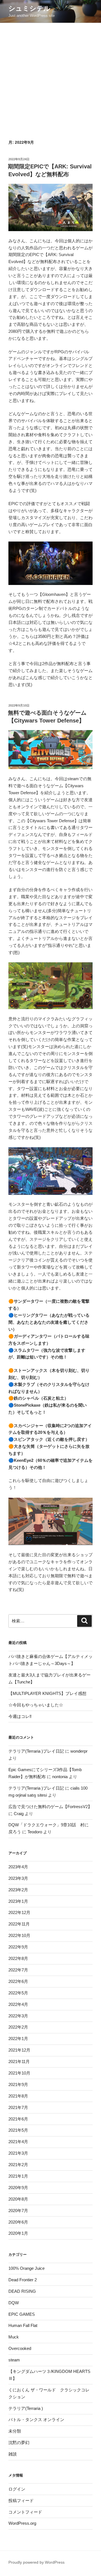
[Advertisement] (50, 76)
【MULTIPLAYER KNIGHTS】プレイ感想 (47, 1693)
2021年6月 (18, 2119)
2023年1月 (18, 1901)
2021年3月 (18, 2153)
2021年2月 (18, 2165)
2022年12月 (19, 1912)
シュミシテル (29, 8)
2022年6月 (18, 1981)
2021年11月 (19, 2062)
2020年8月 (18, 2199)
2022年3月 (18, 2016)
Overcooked (20, 2348)
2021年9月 (18, 2084)
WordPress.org (22, 2523)
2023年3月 (18, 1878)
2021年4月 (18, 2142)
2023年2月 (18, 1890)
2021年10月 (19, 2073)
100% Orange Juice (27, 2268)
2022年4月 (18, 2004)
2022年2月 (18, 2027)
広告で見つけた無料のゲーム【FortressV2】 (50, 1807)
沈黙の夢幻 (19, 2443)
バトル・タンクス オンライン (36, 2420)
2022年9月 (18, 1947)
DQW (14, 2303)
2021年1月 (18, 2176)
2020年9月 (18, 2188)
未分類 (15, 2431)
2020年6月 (18, 2222)
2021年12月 (19, 2050)
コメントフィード (25, 2512)
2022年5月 (18, 1993)
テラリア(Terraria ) (26, 2408)
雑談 (13, 2454)
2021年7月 (18, 2107)
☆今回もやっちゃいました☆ (36, 1705)
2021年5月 (18, 2130)
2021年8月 (18, 2096)
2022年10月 (19, 1935)
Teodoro (35, 1832)
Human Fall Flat (23, 2325)
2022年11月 (19, 1924)
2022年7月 (18, 1970)
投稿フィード (21, 2500)
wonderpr (79, 1751)
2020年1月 (18, 2233)
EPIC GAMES (22, 2314)
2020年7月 (18, 2211)
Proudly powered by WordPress (36, 2562)
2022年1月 (18, 2039)
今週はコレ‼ (20, 1716)
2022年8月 (18, 1958)
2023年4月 (18, 1867)
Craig (19, 1814)
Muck (14, 2337)
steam (14, 2360)
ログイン (17, 2489)
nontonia (60, 1777)
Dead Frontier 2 (23, 2280)
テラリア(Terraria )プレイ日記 (36, 1751)
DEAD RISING (22, 2291)
